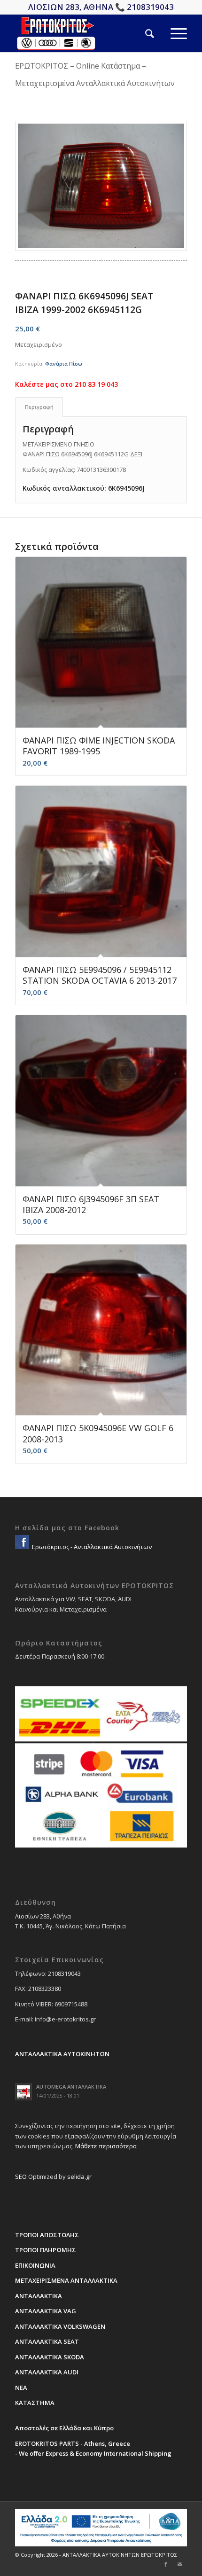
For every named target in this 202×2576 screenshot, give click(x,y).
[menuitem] (141, 33)
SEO (21, 2177)
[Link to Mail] (180, 2564)
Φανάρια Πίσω (64, 364)
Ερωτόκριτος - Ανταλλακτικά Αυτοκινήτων (91, 1547)
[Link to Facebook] (166, 2564)
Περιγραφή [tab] (39, 407)
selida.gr (79, 2177)
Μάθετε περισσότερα (106, 2146)
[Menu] (171, 33)
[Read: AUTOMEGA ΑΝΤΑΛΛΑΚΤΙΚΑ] (23, 2092)
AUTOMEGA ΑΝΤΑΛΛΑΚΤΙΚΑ (71, 2087)
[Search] (141, 33)
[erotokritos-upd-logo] (84, 33)
